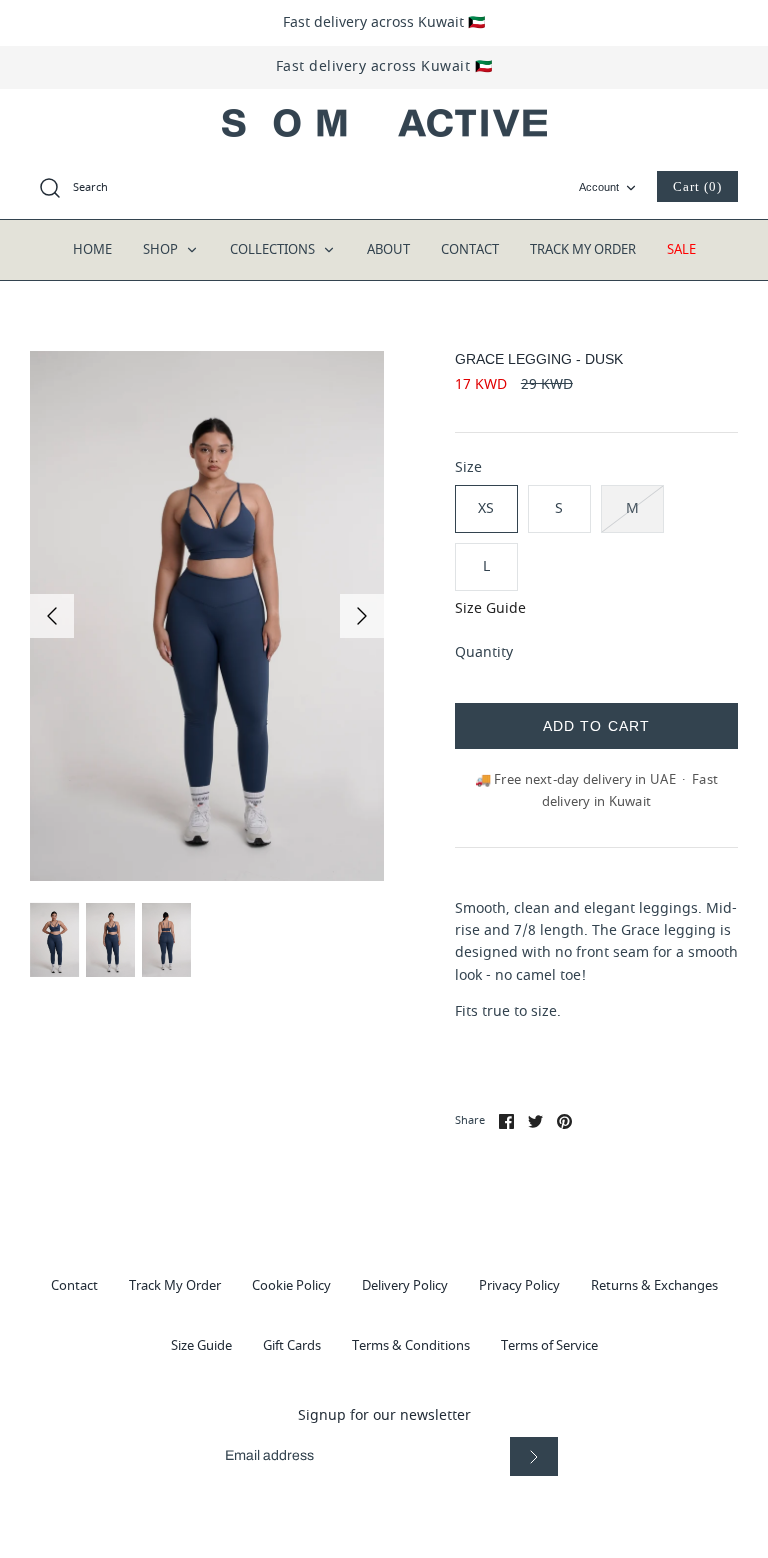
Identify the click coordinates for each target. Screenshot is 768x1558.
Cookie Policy (291, 1285)
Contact (74, 1285)
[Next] (362, 616)
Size (468, 468)
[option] (207, 616)
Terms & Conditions (411, 1345)
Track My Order (175, 1285)
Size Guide (490, 609)
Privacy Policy (519, 1285)
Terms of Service (549, 1345)
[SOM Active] (384, 123)
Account (599, 187)
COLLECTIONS (274, 249)
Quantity (484, 653)
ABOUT (388, 249)
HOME (92, 249)
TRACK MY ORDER (583, 249)
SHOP (162, 249)
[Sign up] (534, 1456)
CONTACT (470, 249)
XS (486, 508)
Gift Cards (292, 1345)
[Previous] (52, 616)
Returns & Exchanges (654, 1285)
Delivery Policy (405, 1285)
